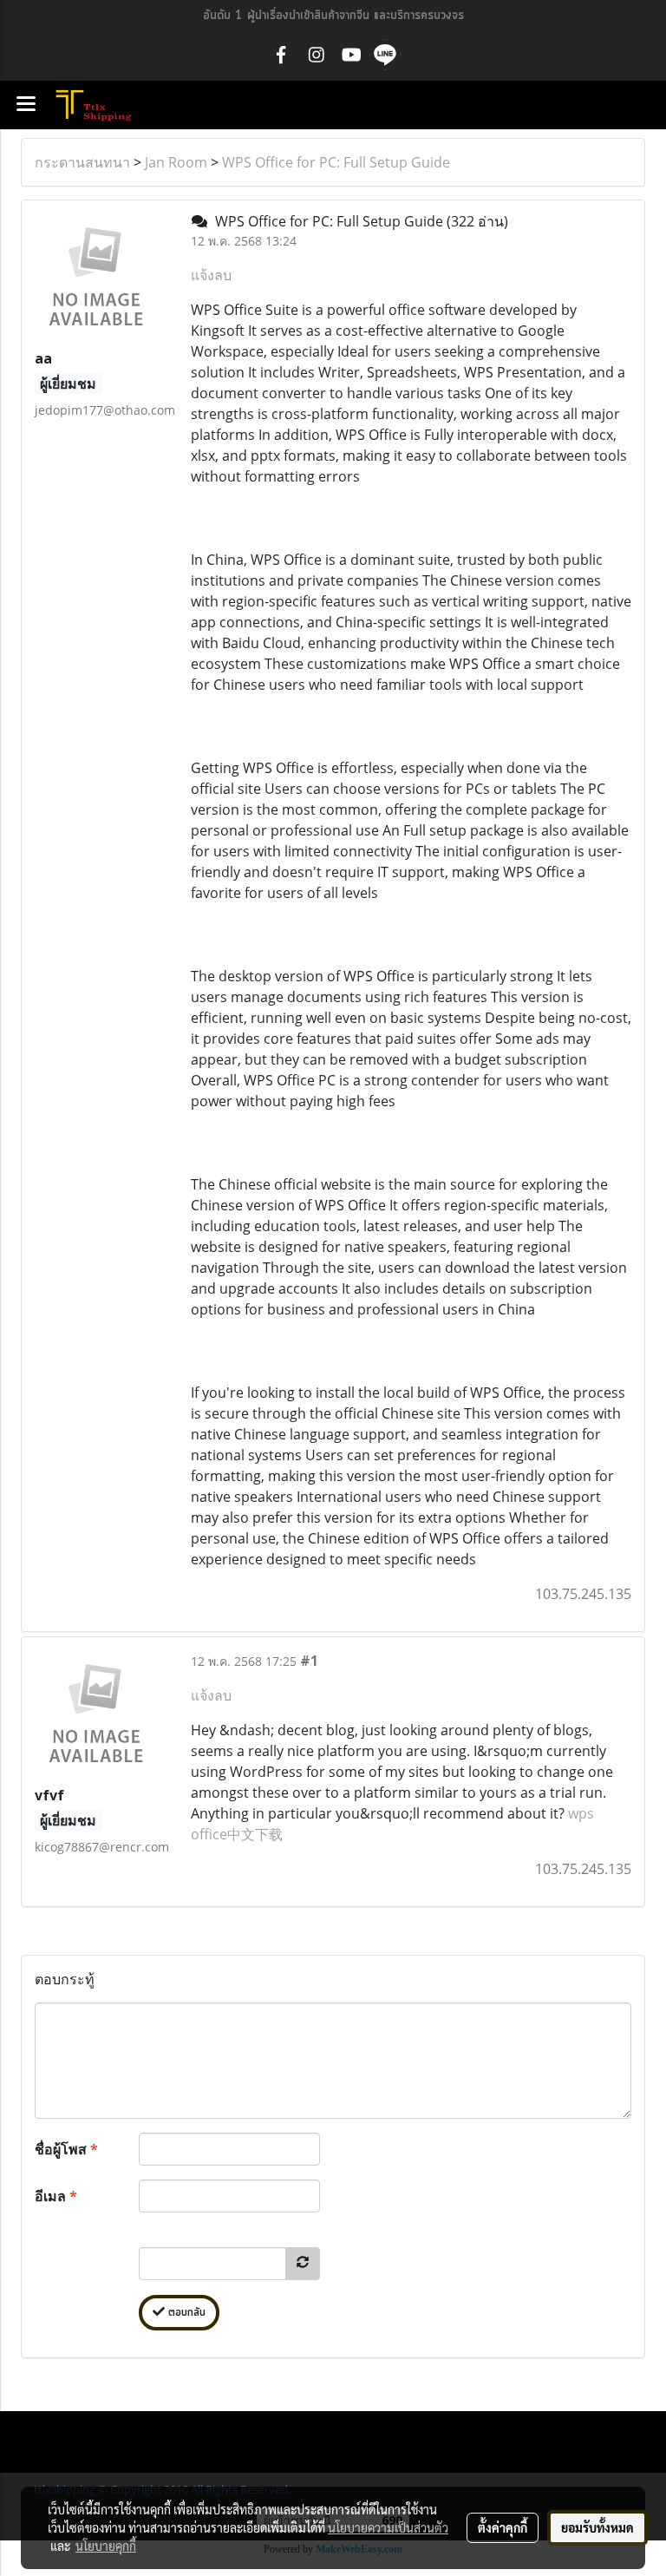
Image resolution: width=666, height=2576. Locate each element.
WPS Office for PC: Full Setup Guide (336, 162)
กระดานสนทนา (82, 162)
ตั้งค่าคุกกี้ (503, 2527)
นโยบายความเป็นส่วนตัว (388, 2527)
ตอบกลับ (185, 2313)
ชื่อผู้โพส (66, 2149)
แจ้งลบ (211, 275)
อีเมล (56, 2196)
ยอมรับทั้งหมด (597, 2527)
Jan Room (176, 162)
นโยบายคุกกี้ (106, 2546)
